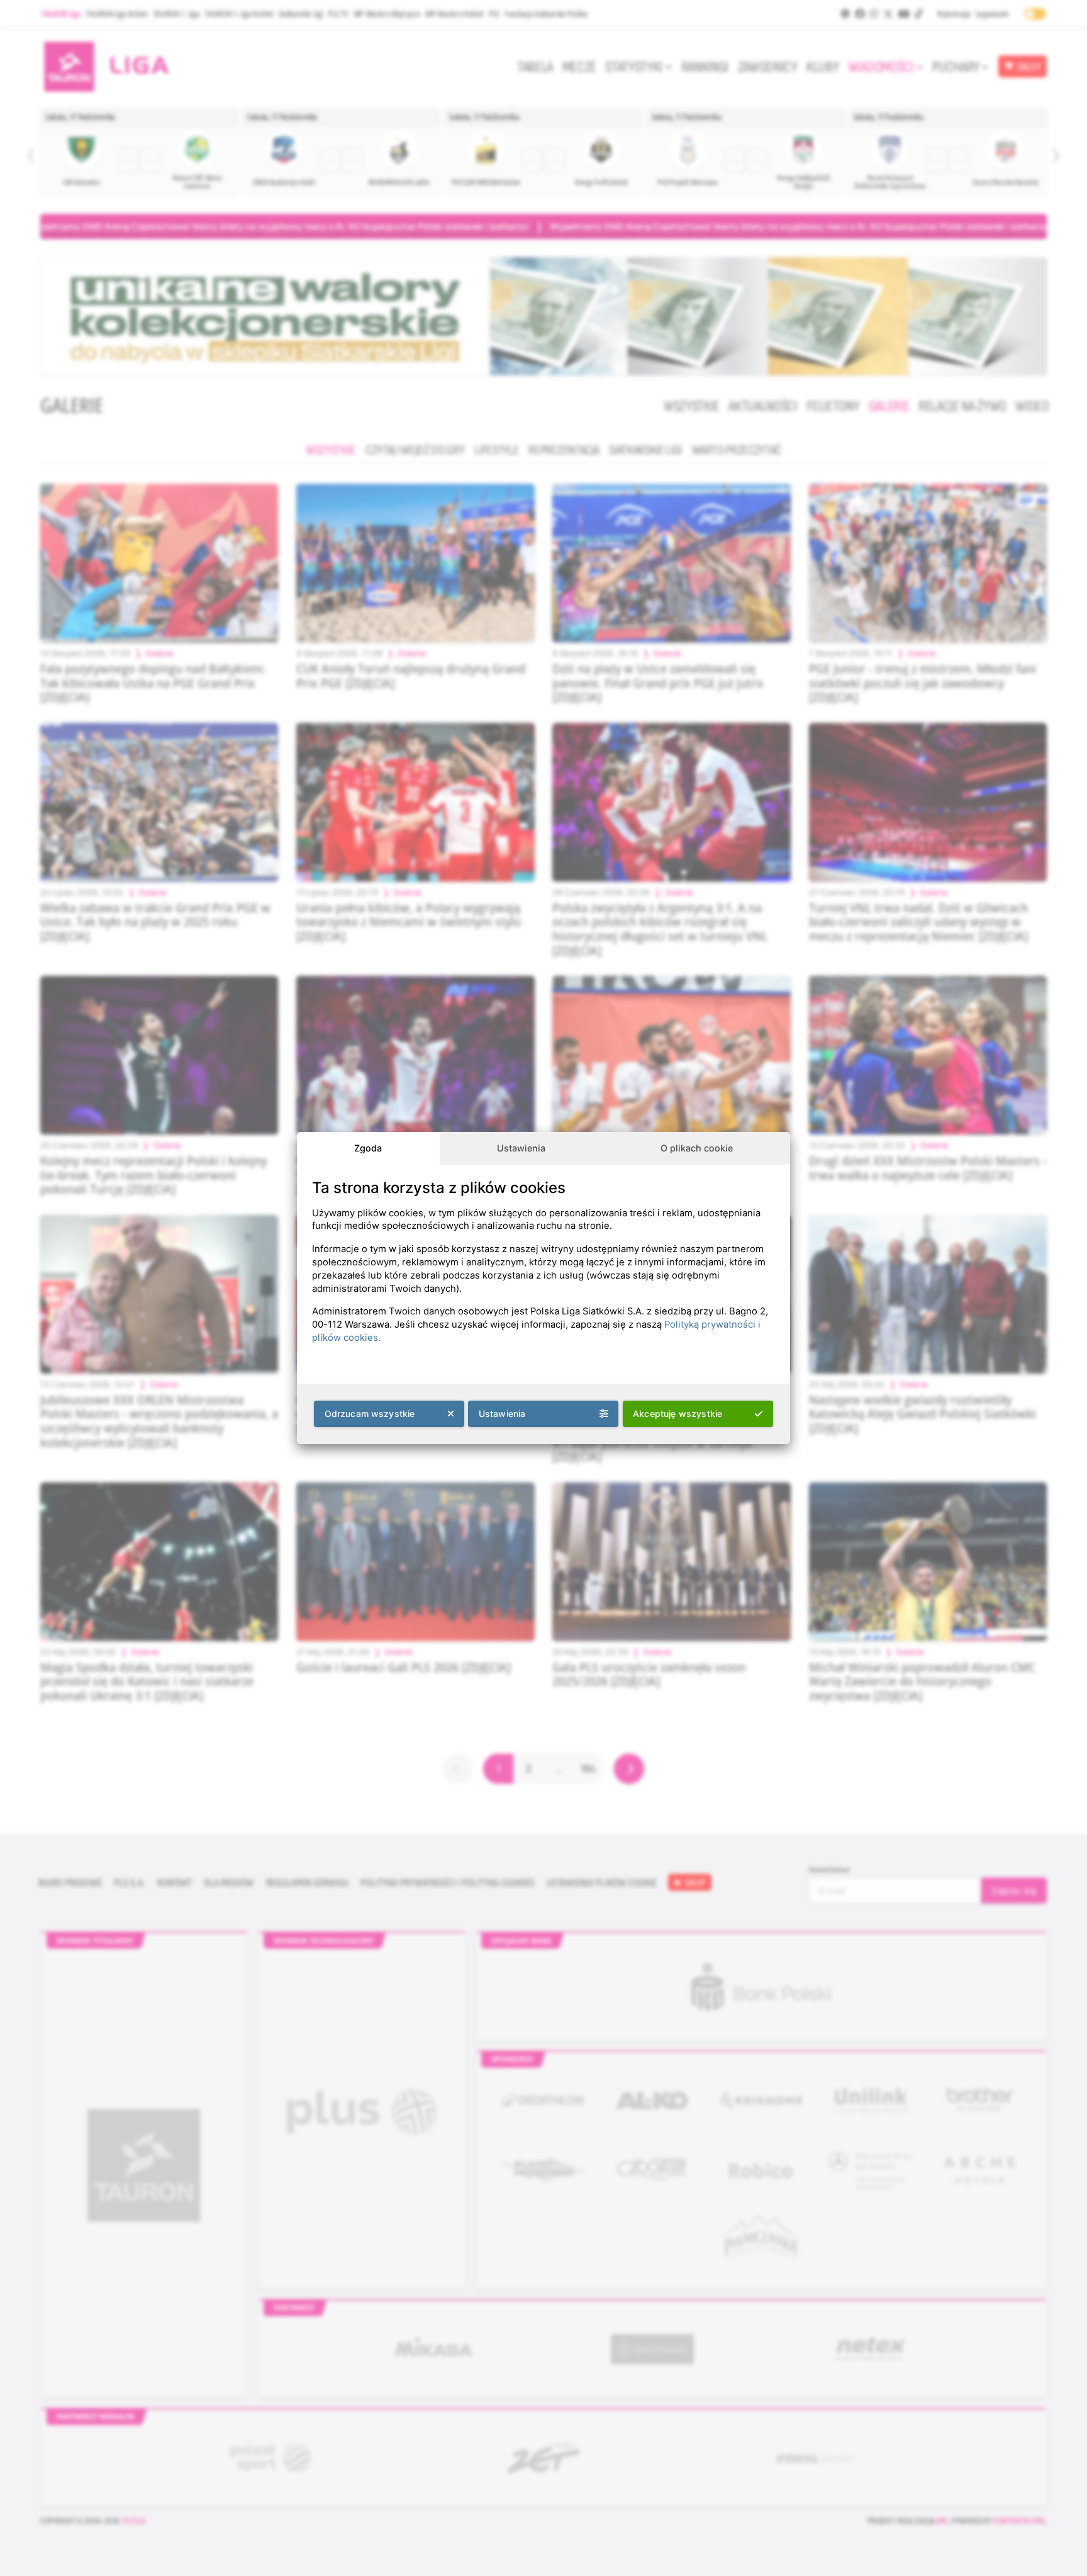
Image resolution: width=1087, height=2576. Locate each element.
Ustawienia (521, 1148)
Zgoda (368, 1148)
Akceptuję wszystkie (677, 1414)
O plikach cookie (697, 1148)
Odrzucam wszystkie (370, 1414)
